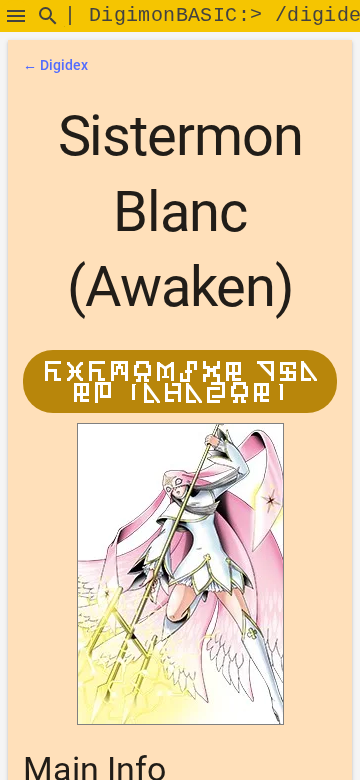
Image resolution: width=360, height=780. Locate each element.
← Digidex (55, 65)
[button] (16, 16)
